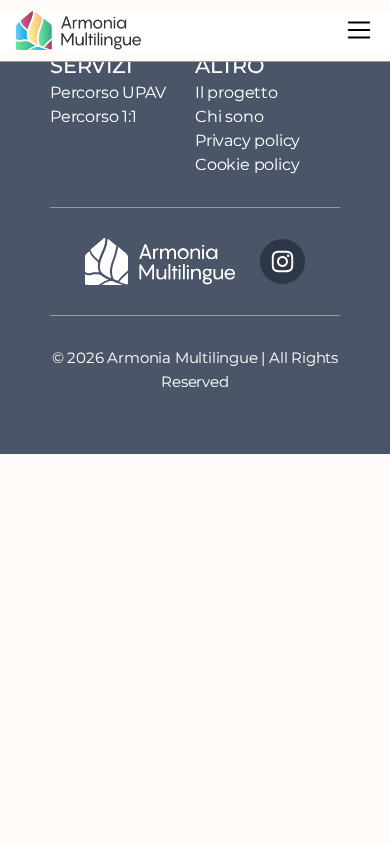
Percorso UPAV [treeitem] (107, 92)
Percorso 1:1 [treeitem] (93, 116)
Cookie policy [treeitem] (247, 164)
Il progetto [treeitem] (236, 92)
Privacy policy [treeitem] (247, 140)
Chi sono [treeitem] (229, 116)
